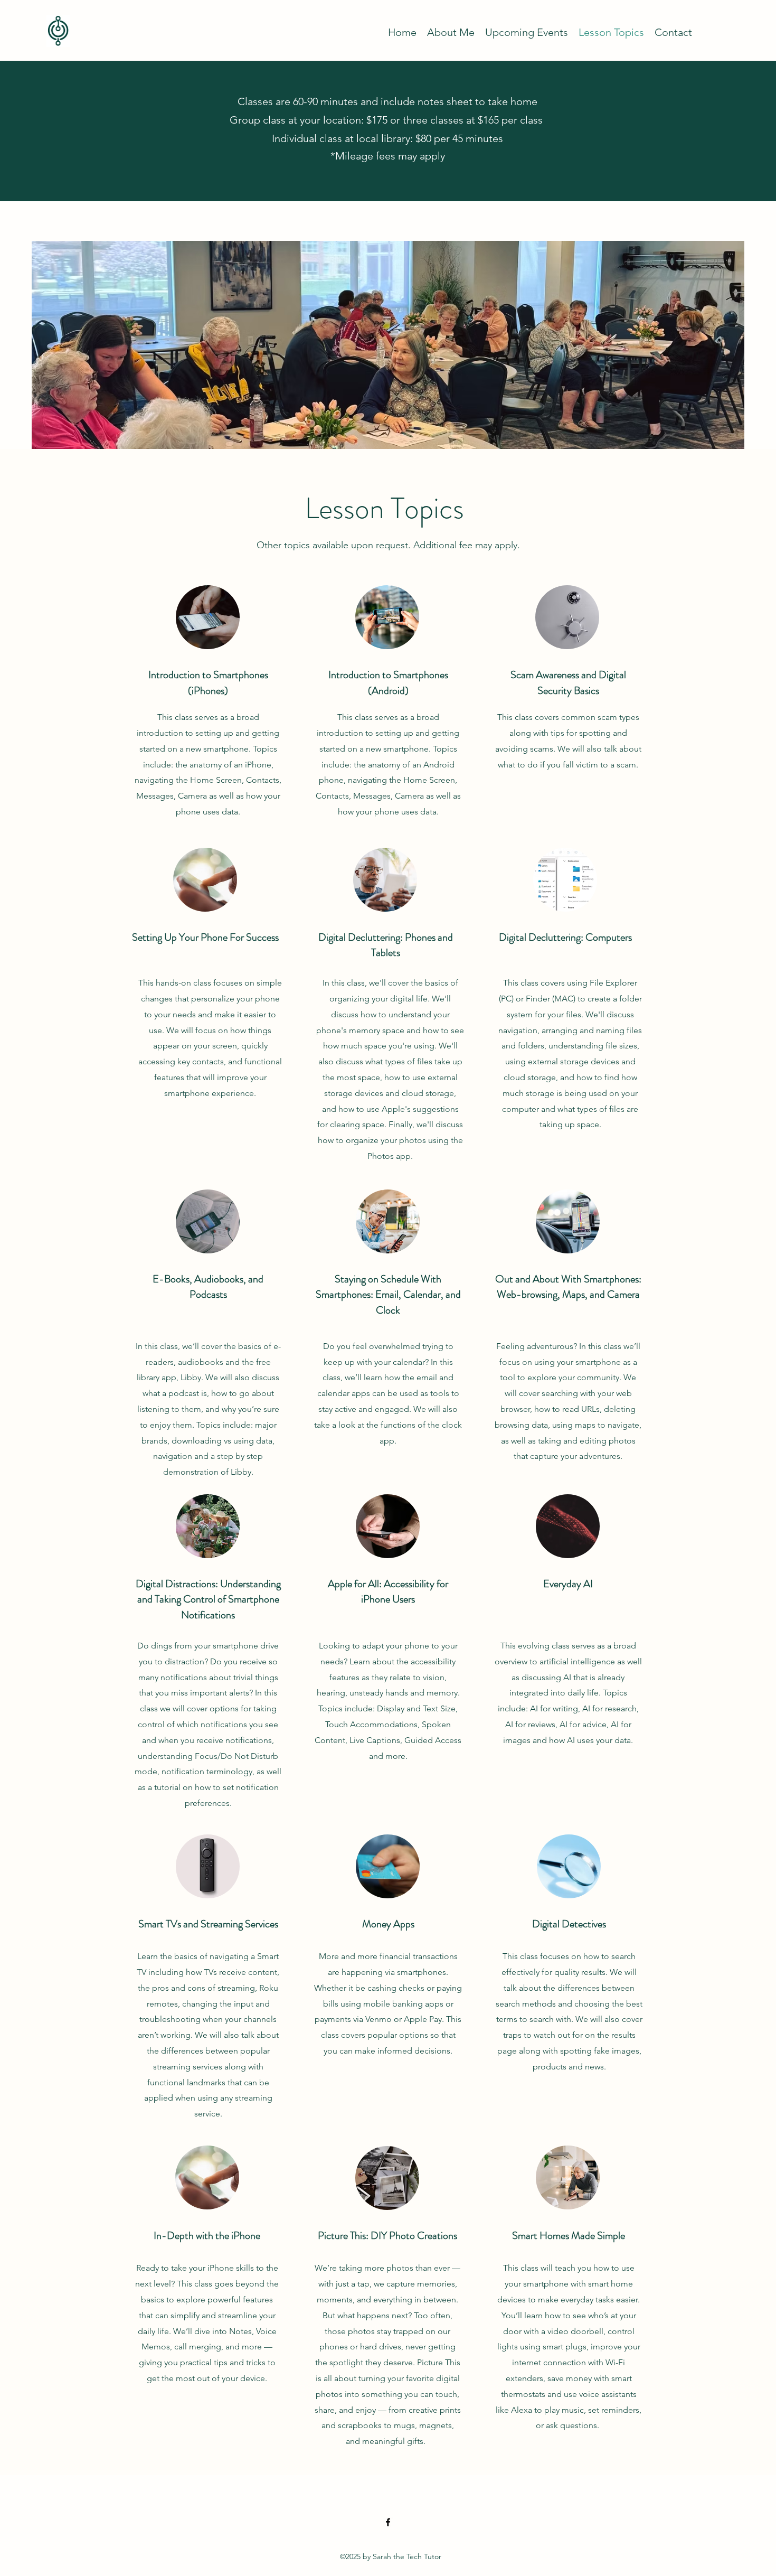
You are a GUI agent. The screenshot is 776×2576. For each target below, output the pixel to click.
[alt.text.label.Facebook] (388, 2522)
